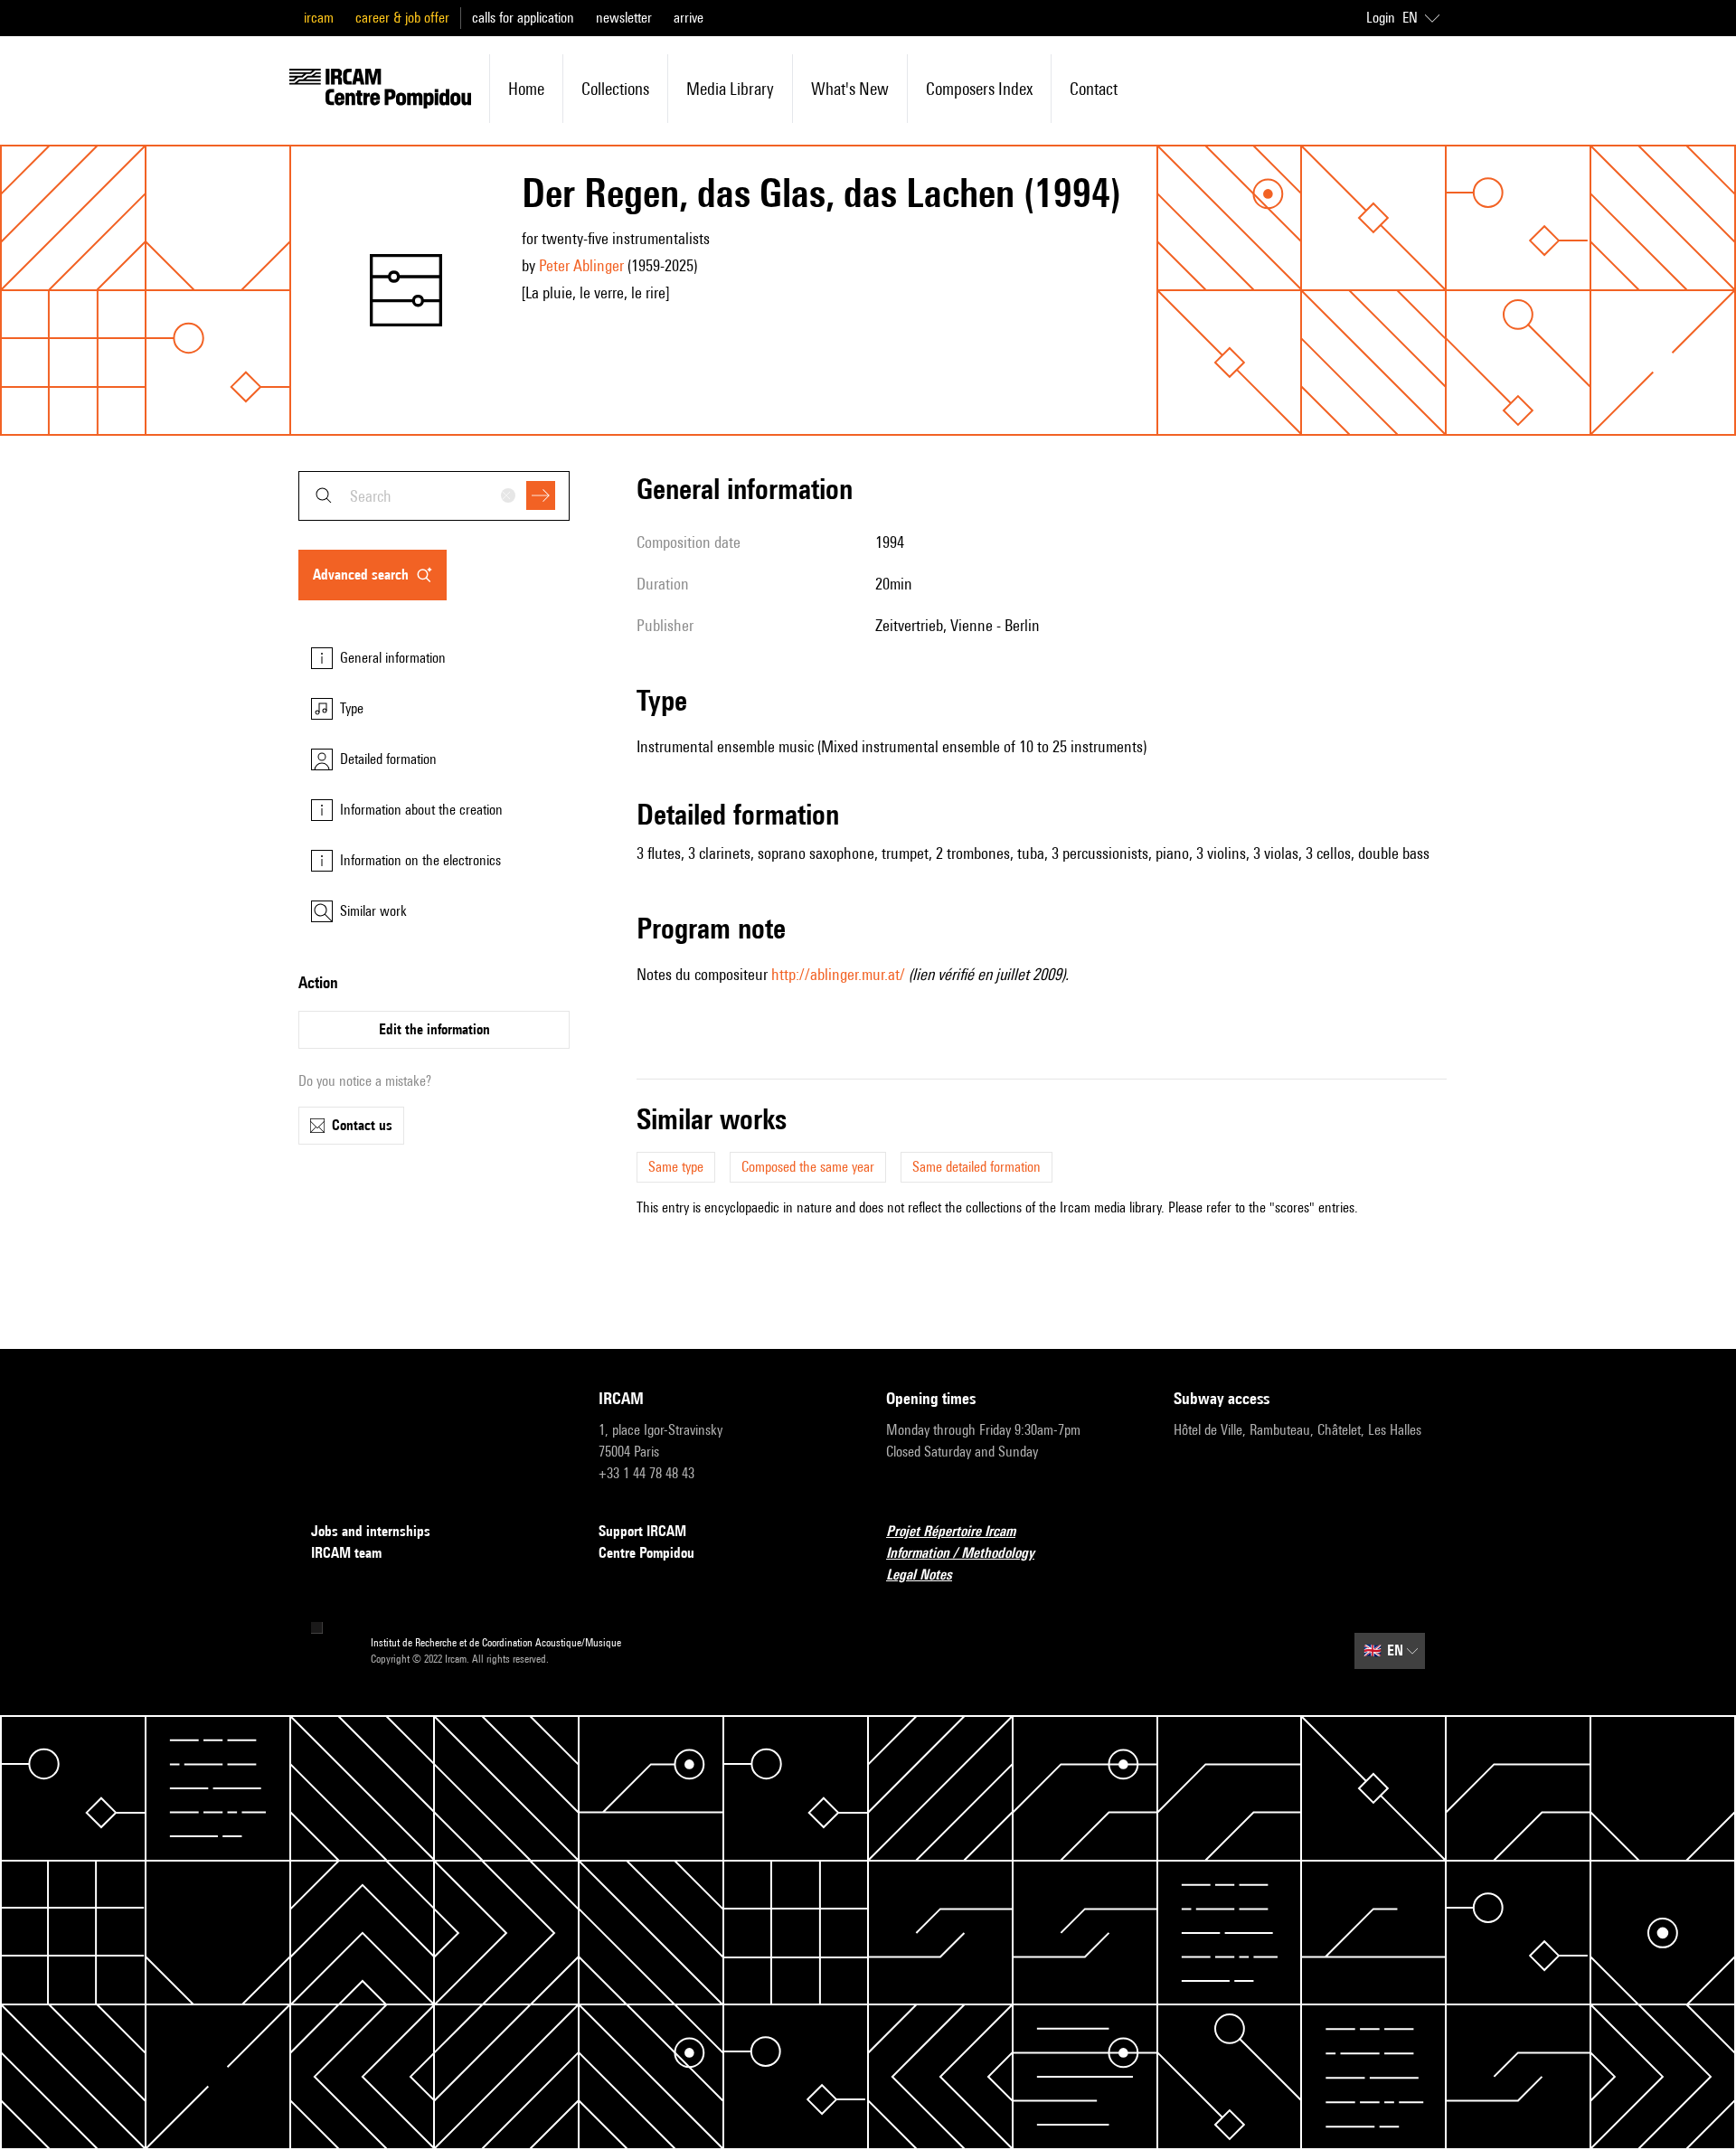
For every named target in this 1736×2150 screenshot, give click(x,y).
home (526, 89)
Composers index (979, 89)
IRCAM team (346, 1553)
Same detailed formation (976, 1167)
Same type (676, 1167)
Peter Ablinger (581, 265)
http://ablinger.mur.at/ (838, 974)
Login (1381, 18)
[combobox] (434, 496)
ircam (319, 18)
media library (730, 89)
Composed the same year (808, 1167)
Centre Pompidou (646, 1553)
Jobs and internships (371, 1531)
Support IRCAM (642, 1531)
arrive (689, 18)
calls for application (523, 18)
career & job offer (402, 18)
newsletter (624, 18)
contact (1094, 89)
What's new (850, 89)
